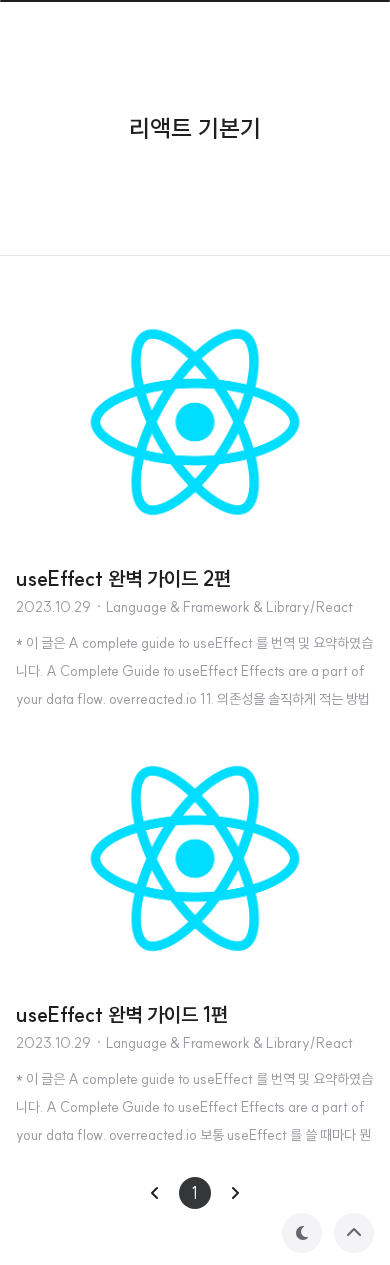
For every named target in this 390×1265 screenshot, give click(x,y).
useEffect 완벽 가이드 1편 (122, 1014)
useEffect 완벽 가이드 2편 (123, 578)
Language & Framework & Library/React (229, 607)
